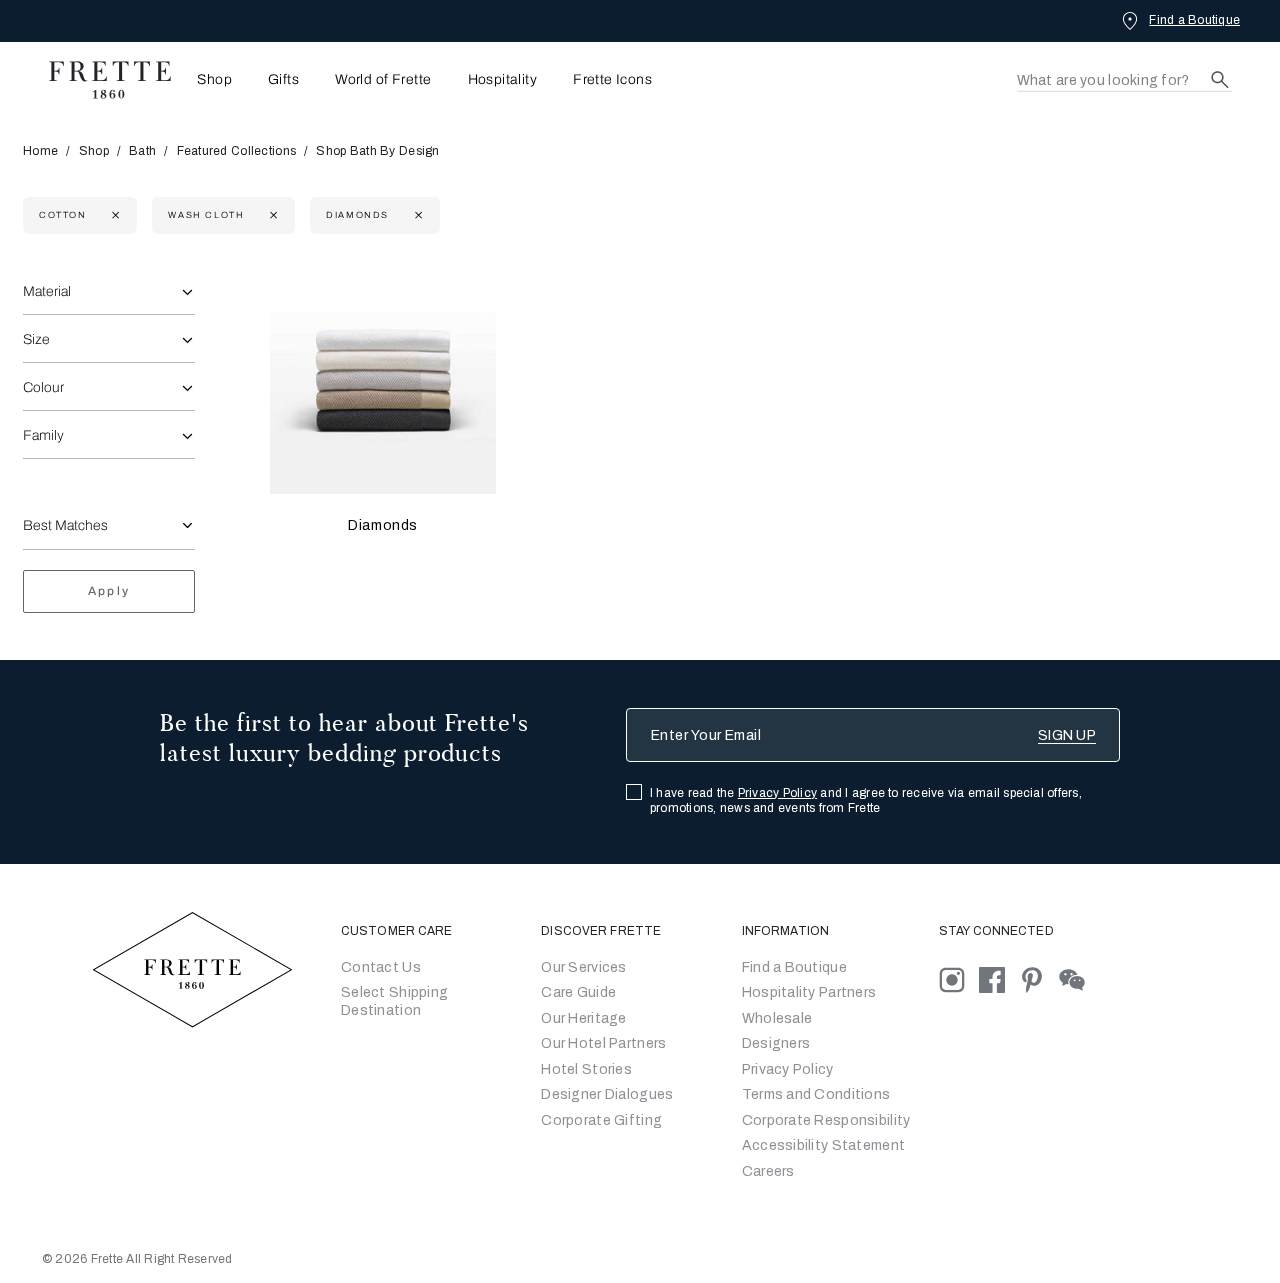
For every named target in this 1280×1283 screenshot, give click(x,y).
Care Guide (578, 992)
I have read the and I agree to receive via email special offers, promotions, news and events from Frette (866, 800)
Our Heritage (583, 1018)
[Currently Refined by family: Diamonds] (416, 215)
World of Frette (383, 80)
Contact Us (381, 967)
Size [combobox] (36, 339)
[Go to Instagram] (959, 978)
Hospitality (503, 80)
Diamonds (383, 525)
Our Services (583, 967)
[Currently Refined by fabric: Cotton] (113, 215)
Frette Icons (612, 80)
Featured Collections (237, 151)
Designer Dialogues (607, 1094)
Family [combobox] (43, 435)
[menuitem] (208, 79)
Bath (142, 151)
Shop (94, 151)
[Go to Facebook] (999, 978)
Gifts (283, 80)
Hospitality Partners (809, 992)
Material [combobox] (47, 291)
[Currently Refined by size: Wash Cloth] (271, 215)
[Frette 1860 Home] (100, 80)
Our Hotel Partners (603, 1043)
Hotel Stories (586, 1069)
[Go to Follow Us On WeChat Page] (1077, 978)
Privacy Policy (777, 793)
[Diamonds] (383, 382)
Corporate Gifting (601, 1120)
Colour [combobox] (43, 387)
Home (40, 151)
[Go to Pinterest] (1039, 978)
